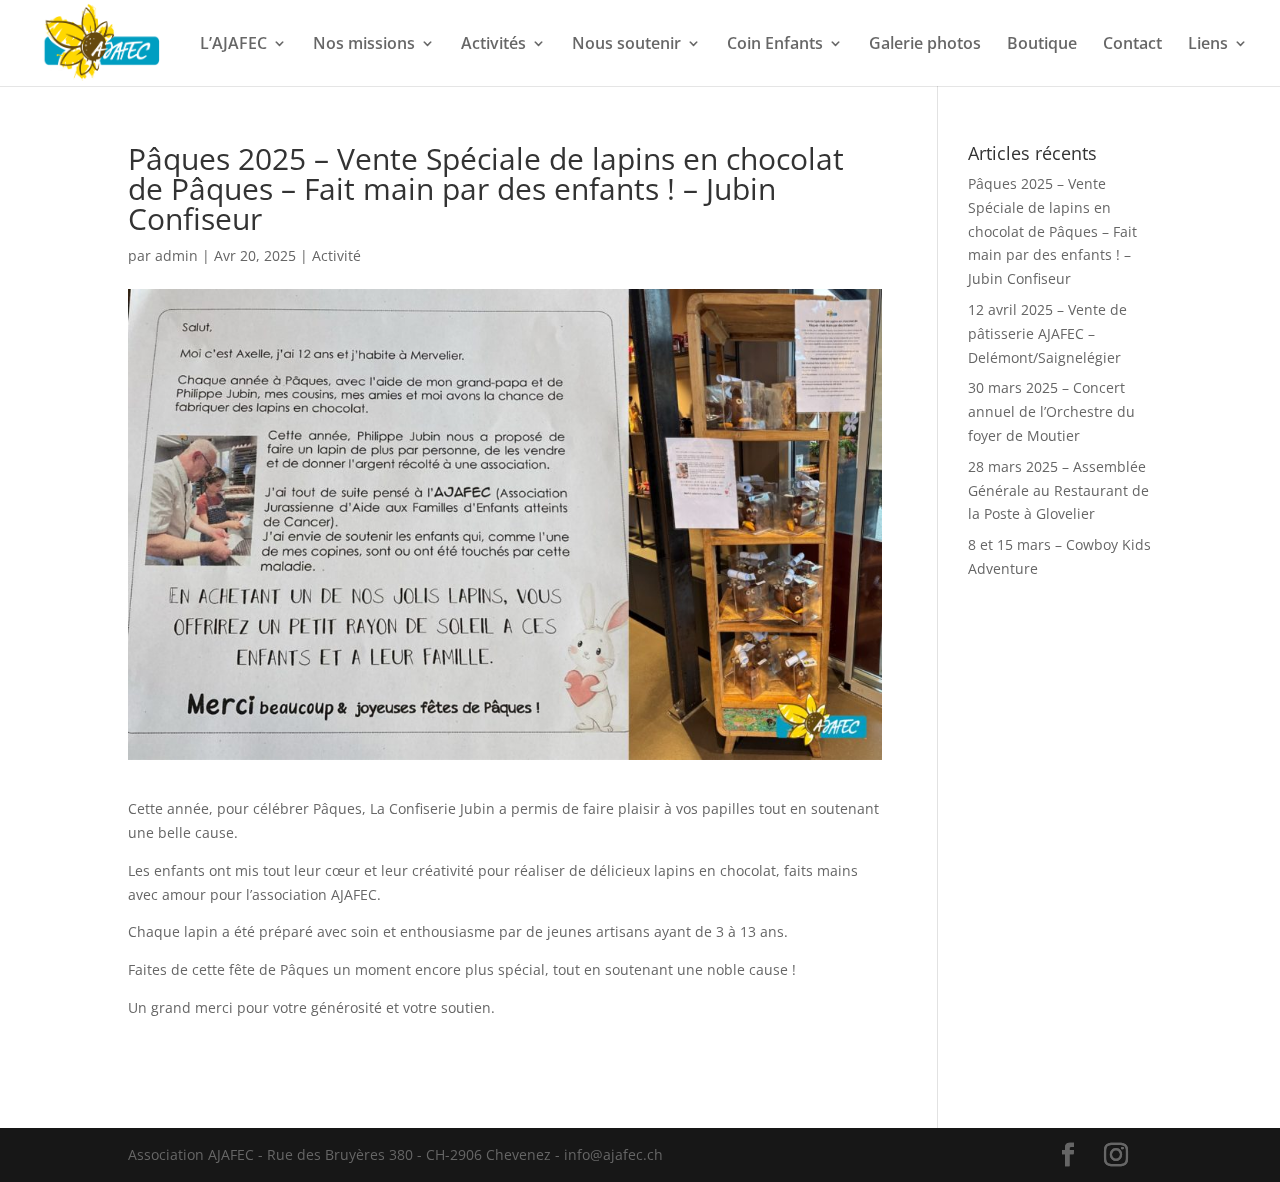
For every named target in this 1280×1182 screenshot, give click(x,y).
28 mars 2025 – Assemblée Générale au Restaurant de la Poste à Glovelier (1058, 490)
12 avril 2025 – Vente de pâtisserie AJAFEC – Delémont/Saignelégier (1047, 333)
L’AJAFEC (233, 45)
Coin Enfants (775, 45)
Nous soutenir (626, 45)
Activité (336, 255)
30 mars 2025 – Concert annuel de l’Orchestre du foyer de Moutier (1051, 411)
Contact (1132, 45)
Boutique (1042, 45)
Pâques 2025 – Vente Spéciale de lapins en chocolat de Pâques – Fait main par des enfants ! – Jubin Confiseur (1052, 231)
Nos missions (364, 45)
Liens (1208, 45)
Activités (493, 45)
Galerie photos (925, 45)
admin (176, 255)
